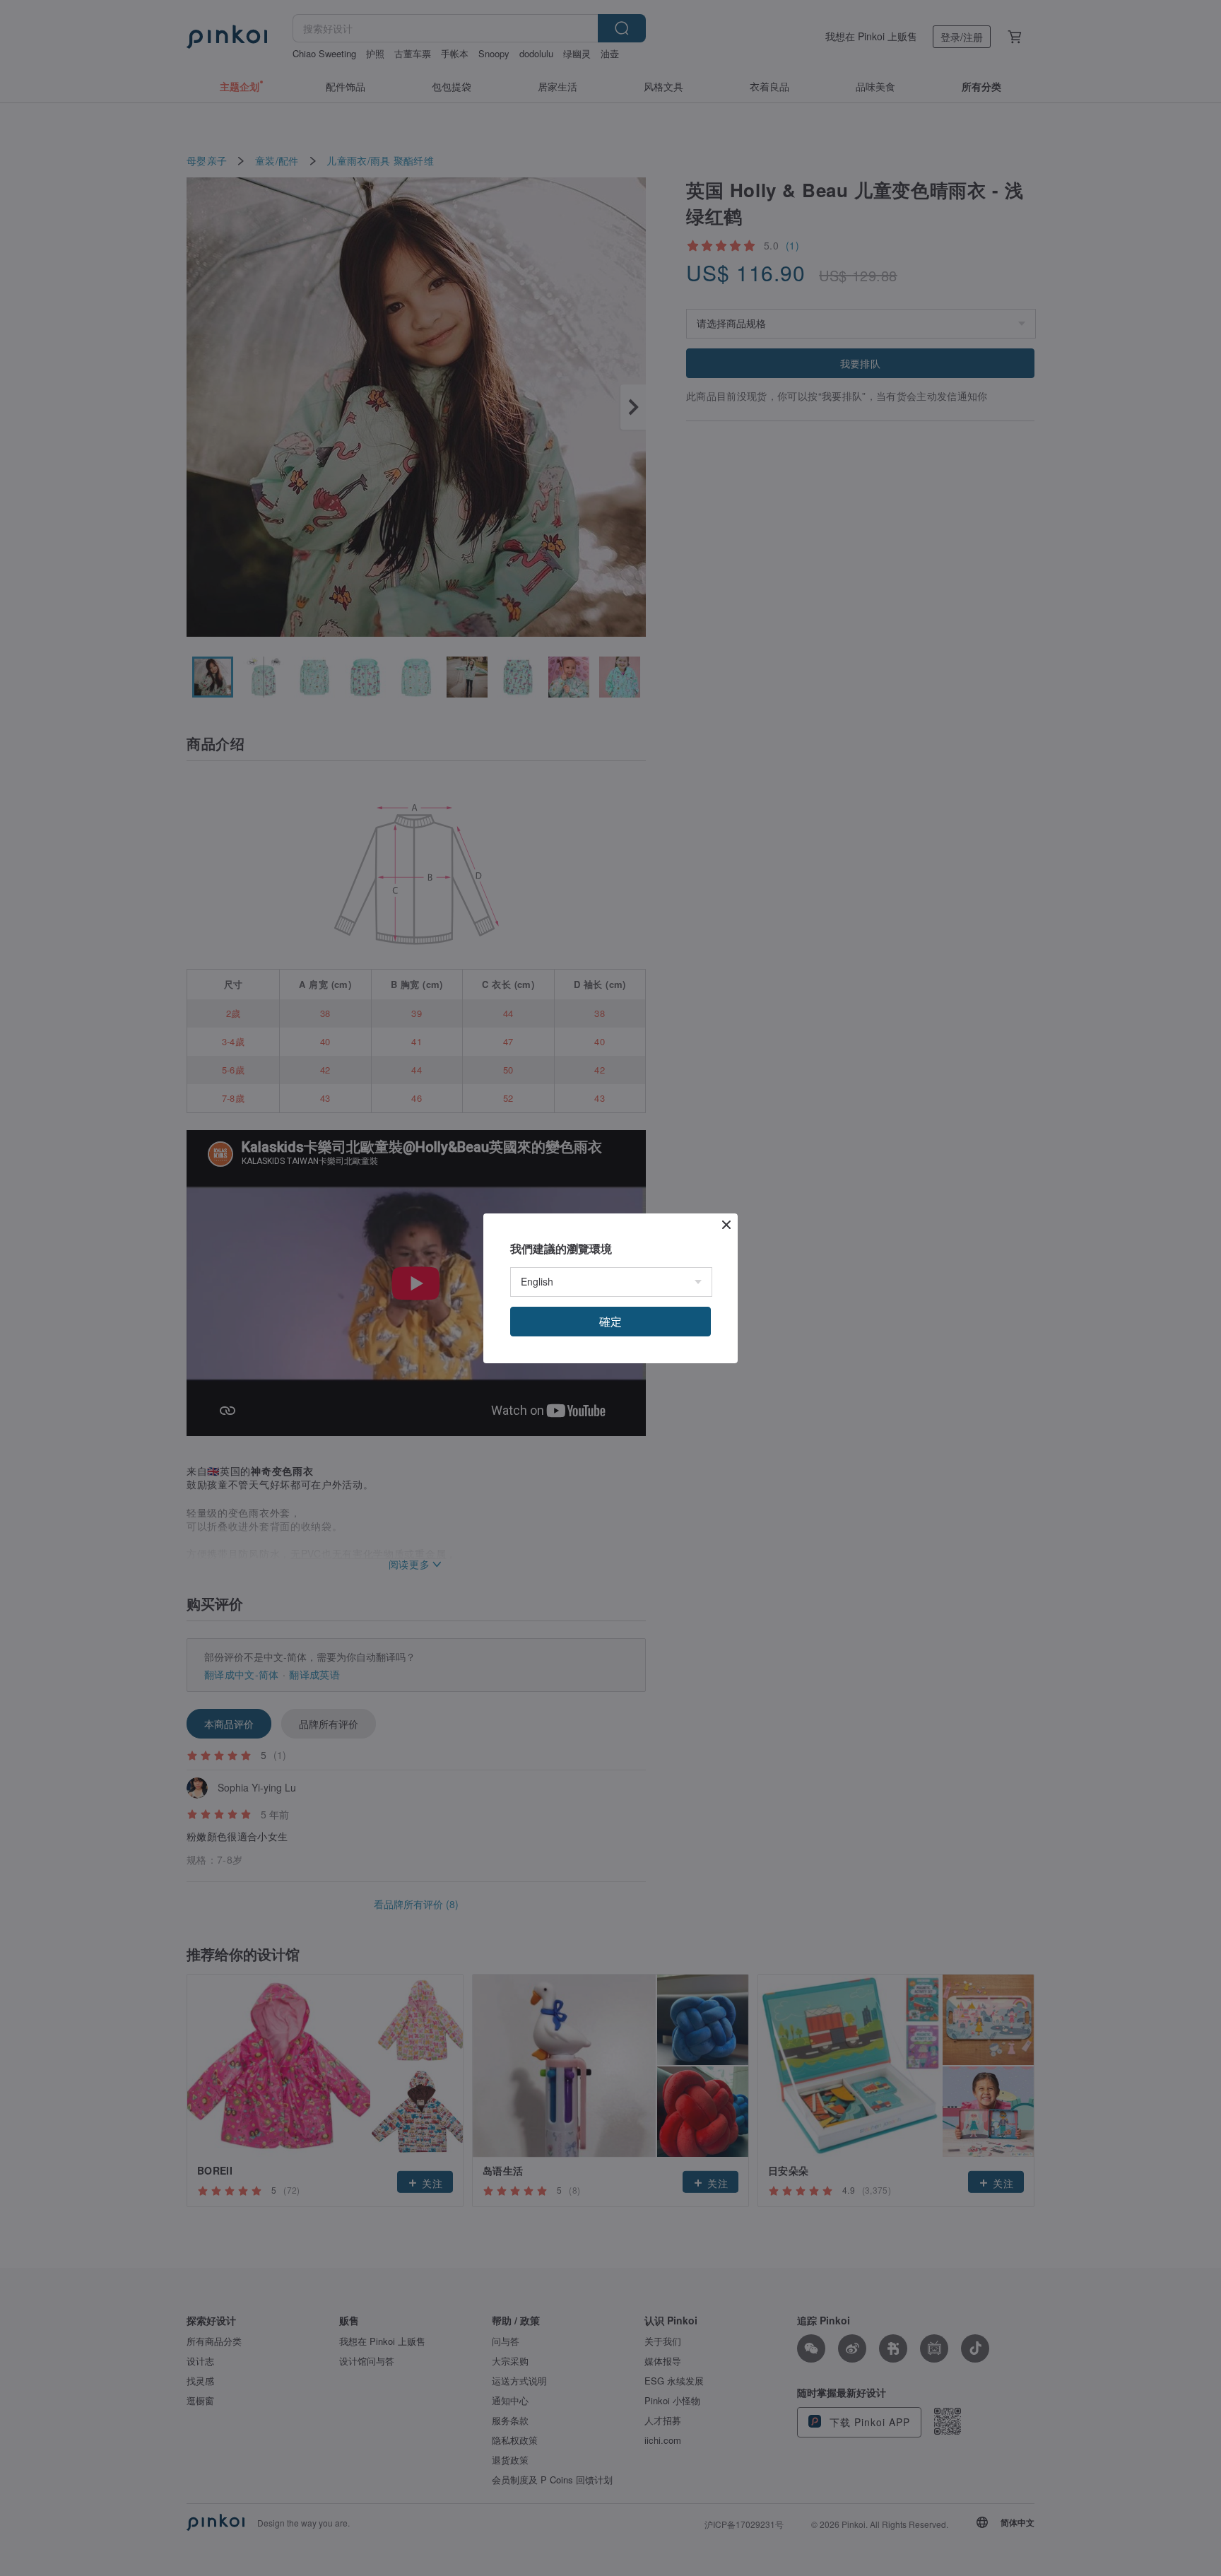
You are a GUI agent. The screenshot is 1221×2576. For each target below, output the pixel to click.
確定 (610, 1321)
